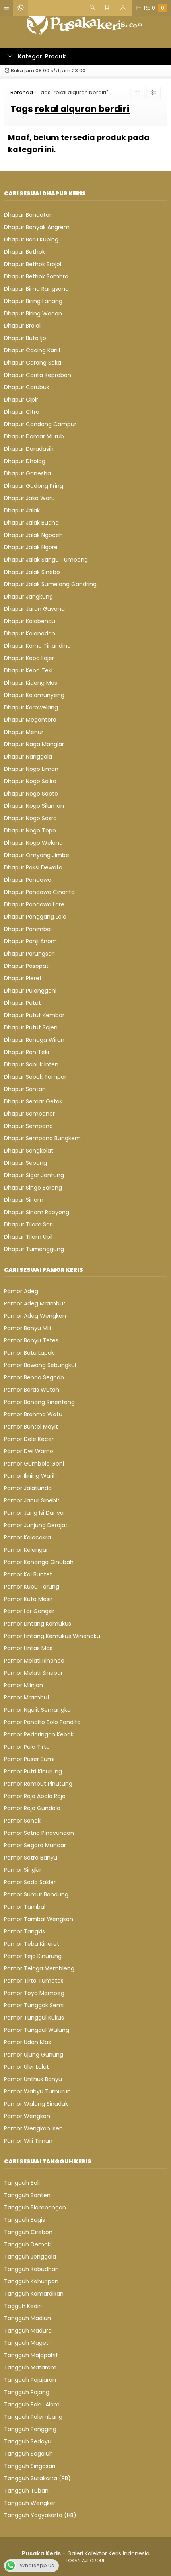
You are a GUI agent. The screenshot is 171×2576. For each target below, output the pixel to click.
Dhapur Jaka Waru (29, 498)
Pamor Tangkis (24, 1931)
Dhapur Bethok (24, 252)
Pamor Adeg (21, 1291)
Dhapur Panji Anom (30, 941)
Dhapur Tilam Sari (28, 1224)
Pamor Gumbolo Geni (34, 1464)
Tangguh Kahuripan (31, 2281)
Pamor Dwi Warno (29, 1451)
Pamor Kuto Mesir (28, 1599)
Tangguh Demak (27, 2244)
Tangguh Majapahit (31, 2355)
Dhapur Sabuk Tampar (35, 1077)
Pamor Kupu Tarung (32, 1587)
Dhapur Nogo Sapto (31, 794)
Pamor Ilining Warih (30, 1476)
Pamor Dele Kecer (29, 1439)
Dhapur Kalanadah (30, 633)
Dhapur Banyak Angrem (37, 227)
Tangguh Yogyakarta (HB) (40, 2515)
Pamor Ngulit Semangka (37, 1710)
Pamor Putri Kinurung (33, 1771)
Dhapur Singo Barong (33, 1188)
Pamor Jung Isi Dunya (34, 1513)
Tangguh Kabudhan (31, 2269)
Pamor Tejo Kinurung (33, 1956)
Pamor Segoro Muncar (35, 1845)
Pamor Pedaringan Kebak (39, 1734)
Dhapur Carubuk (27, 387)
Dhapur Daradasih (29, 449)
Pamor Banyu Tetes (31, 1340)
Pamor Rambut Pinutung (38, 1784)
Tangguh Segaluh (28, 2454)
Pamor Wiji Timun (28, 2141)
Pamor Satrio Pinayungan (39, 1833)
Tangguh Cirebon (28, 2232)
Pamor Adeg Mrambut (35, 1303)
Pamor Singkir (23, 1870)
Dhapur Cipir (21, 400)
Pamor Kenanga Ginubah (39, 1562)
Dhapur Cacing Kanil (32, 350)
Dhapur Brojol (22, 326)
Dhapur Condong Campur (40, 424)
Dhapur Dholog (25, 461)
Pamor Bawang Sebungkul (40, 1365)
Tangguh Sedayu (28, 2441)
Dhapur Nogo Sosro (30, 818)
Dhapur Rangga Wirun (34, 1040)
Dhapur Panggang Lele (35, 917)
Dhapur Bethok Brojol (33, 264)
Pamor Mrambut (27, 1697)
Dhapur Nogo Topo (30, 830)
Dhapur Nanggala (28, 757)
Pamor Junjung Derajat (36, 1525)
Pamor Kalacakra (27, 1537)
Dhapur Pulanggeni (30, 991)
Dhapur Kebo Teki (28, 670)
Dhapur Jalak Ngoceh (33, 535)
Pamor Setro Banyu (31, 1858)
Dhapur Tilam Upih (29, 1237)
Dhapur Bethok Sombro (36, 276)
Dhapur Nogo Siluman (34, 806)
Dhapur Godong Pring (34, 486)
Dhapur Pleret (23, 978)
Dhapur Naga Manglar (34, 744)
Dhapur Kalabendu (30, 621)
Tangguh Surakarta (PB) (37, 2478)
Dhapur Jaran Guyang (34, 609)
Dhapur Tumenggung (34, 1249)
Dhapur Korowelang (31, 707)
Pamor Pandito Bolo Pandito (42, 1722)
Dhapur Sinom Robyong (37, 1212)
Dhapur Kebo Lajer (29, 658)
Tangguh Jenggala (30, 2257)
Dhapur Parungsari (29, 954)
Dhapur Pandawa (28, 880)
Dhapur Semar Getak (33, 1101)
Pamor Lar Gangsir (29, 1611)
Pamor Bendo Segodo (34, 1377)
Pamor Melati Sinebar (33, 1673)
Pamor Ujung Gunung (34, 2055)
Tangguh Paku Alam (32, 2404)
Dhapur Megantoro (30, 720)
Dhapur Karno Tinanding (37, 646)
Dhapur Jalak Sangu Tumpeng (46, 560)
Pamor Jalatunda (28, 1488)
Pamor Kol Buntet (28, 1574)
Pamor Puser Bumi (29, 1759)
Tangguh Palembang (33, 2417)
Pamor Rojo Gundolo (32, 1808)
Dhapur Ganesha (27, 473)
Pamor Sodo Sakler (30, 1882)
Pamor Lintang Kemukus (38, 1624)
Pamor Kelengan (27, 1550)
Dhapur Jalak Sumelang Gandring (50, 584)
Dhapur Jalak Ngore (31, 547)
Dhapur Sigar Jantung (34, 1175)
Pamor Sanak (22, 1821)
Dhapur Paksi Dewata (33, 867)
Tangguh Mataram (30, 2367)
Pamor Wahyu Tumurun (37, 2091)
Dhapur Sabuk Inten (31, 1064)
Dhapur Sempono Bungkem (42, 1138)
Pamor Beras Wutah (32, 1390)
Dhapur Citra (22, 412)
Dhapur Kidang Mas (31, 683)
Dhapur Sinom (24, 1200)
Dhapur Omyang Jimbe (37, 855)
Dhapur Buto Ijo (25, 338)
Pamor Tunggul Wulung (37, 2030)
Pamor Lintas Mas (28, 1648)
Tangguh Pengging (30, 2429)
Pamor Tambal (25, 1907)
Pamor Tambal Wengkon (39, 1919)
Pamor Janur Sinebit (32, 1500)
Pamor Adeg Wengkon (35, 1316)
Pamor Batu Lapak (29, 1353)
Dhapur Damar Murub (34, 436)
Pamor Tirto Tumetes (34, 1981)
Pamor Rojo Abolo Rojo (35, 1796)
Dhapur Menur (24, 732)
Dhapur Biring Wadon (33, 313)
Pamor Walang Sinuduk (36, 2104)
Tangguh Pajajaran (30, 2380)
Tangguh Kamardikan (34, 2294)
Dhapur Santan (25, 1089)
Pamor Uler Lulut (26, 2067)
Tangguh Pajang (27, 2392)
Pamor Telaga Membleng (39, 1968)
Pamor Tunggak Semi (34, 2005)
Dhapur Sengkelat (29, 1151)
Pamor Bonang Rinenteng (39, 1402)
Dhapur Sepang (25, 1163)
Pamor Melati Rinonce (34, 1661)
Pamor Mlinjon (23, 1685)
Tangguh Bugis (24, 2220)
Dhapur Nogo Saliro (30, 781)
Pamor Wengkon (27, 2116)
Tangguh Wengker (30, 2503)
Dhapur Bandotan (28, 215)
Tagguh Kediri (23, 2306)
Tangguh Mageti (27, 2343)
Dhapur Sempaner (29, 1114)
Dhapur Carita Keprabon (38, 375)
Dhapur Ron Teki (26, 1052)
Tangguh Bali (22, 2183)
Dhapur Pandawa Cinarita (39, 892)
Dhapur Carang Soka (33, 363)
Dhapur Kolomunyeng (34, 695)
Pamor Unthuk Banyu (33, 2079)
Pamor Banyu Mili (27, 1328)
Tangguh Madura (28, 2331)
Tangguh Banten (27, 2195)
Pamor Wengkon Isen (33, 2128)
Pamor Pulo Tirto (27, 1747)
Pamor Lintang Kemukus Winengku (52, 1636)
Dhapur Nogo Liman (31, 769)
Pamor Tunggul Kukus (34, 2018)
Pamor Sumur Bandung (36, 1894)
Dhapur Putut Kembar (34, 1015)
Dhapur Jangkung (28, 597)
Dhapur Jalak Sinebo (32, 572)
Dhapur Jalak (22, 510)
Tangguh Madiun (27, 2318)
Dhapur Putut (22, 1003)
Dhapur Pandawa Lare (34, 904)
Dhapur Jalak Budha (31, 523)
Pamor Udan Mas (27, 2042)
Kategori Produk (41, 56)
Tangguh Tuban (26, 2491)
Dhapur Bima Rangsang (36, 289)
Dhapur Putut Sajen (31, 1027)
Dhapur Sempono (28, 1126)
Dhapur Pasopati (27, 966)
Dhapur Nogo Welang (33, 843)
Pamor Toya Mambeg (34, 1993)
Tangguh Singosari (30, 2466)
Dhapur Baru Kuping (31, 239)
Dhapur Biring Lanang (33, 301)
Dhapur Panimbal (28, 929)
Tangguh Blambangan (35, 2207)
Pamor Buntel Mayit (31, 1427)
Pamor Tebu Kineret (32, 1944)
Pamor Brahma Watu (33, 1414)
